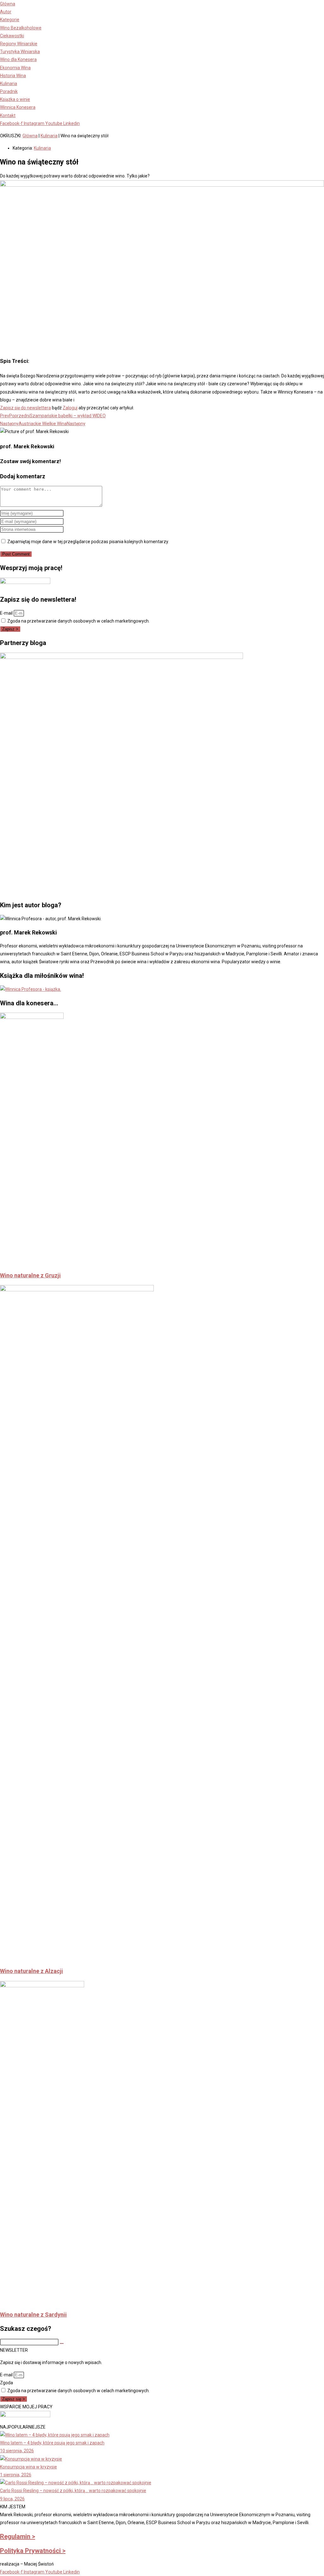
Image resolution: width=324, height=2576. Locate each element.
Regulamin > (18, 2536)
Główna (30, 136)
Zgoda (6, 2383)
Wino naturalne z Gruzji (30, 1275)
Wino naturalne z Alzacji (31, 1971)
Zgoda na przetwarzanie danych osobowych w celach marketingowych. (78, 621)
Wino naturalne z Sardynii (33, 2315)
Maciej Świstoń (39, 2564)
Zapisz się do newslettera (25, 408)
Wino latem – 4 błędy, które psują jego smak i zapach (52, 2443)
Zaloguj (70, 408)
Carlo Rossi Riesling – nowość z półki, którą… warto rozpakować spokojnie (73, 2491)
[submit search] (62, 2343)
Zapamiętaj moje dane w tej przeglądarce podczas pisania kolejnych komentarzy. (88, 542)
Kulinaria (49, 136)
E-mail (7, 613)
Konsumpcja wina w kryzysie (28, 2467)
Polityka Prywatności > (33, 2551)
